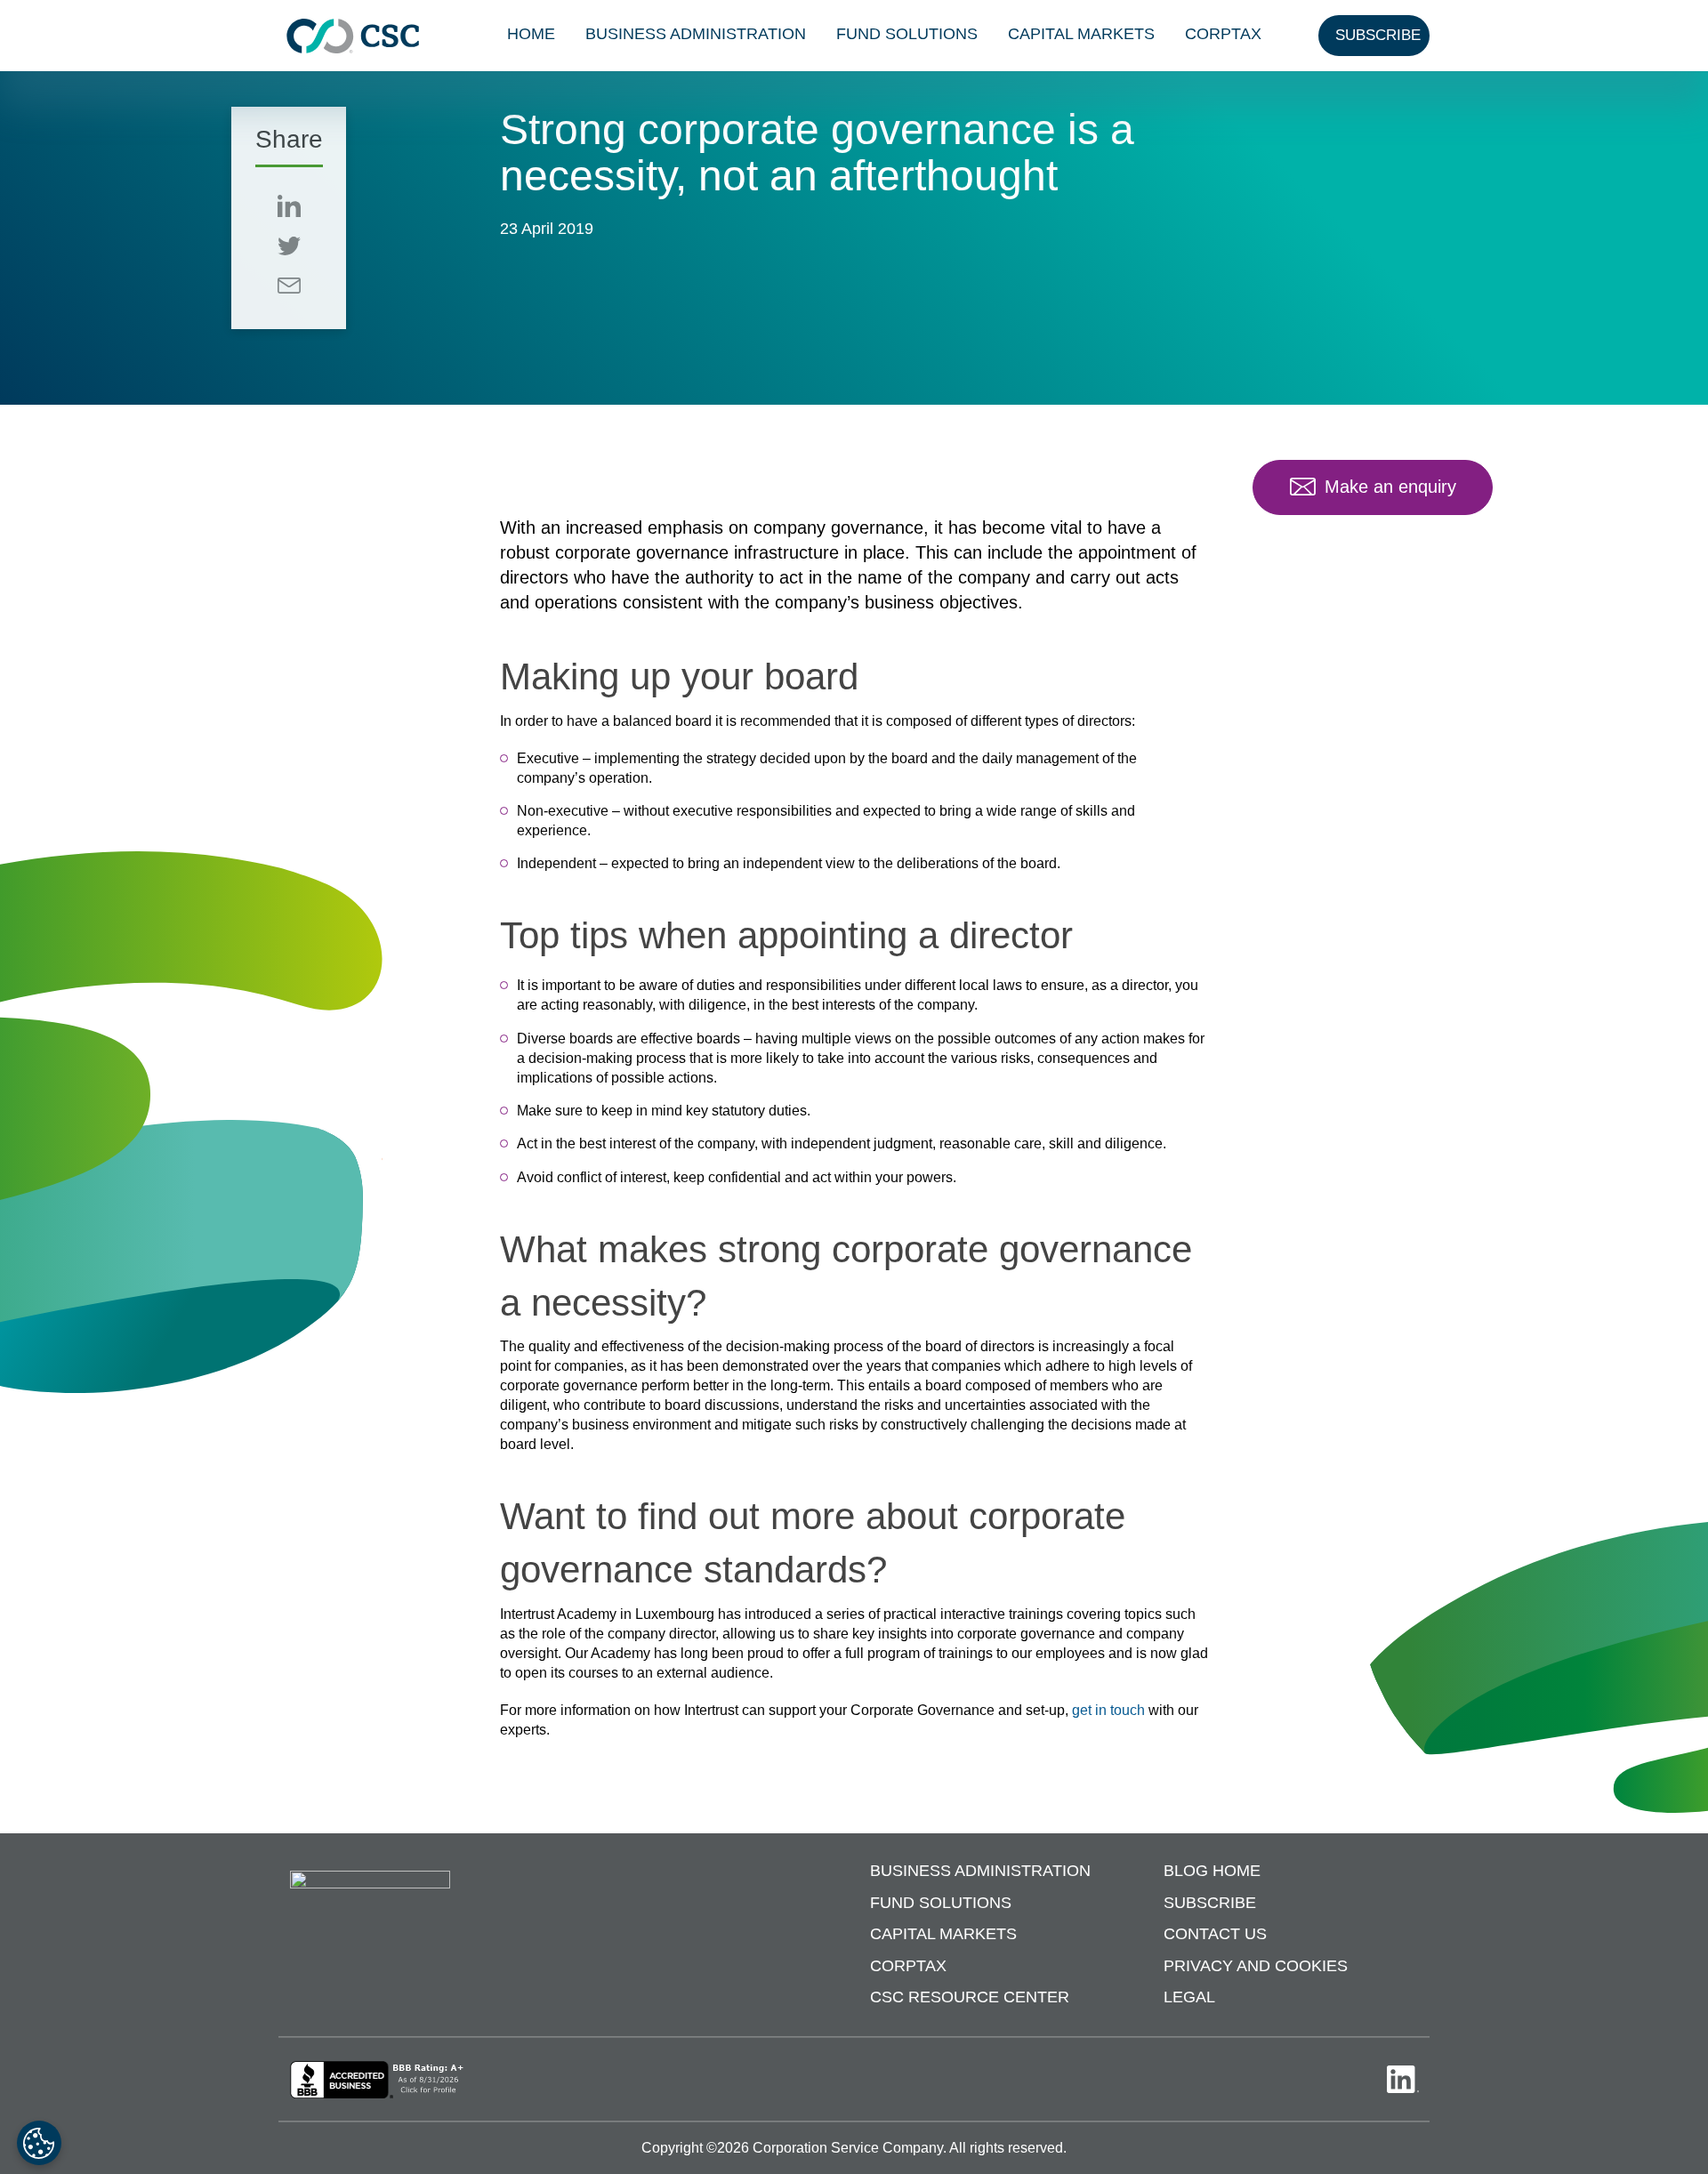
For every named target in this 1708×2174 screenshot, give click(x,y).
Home (531, 34)
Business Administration (696, 34)
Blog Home (1212, 1871)
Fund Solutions (907, 34)
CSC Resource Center (970, 1997)
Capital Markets (1081, 34)
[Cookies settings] (39, 2143)
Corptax (1223, 34)
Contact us (1215, 1934)
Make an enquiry (1390, 487)
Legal (1189, 1997)
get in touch (1108, 1710)
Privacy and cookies (1256, 1966)
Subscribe (1210, 1903)
